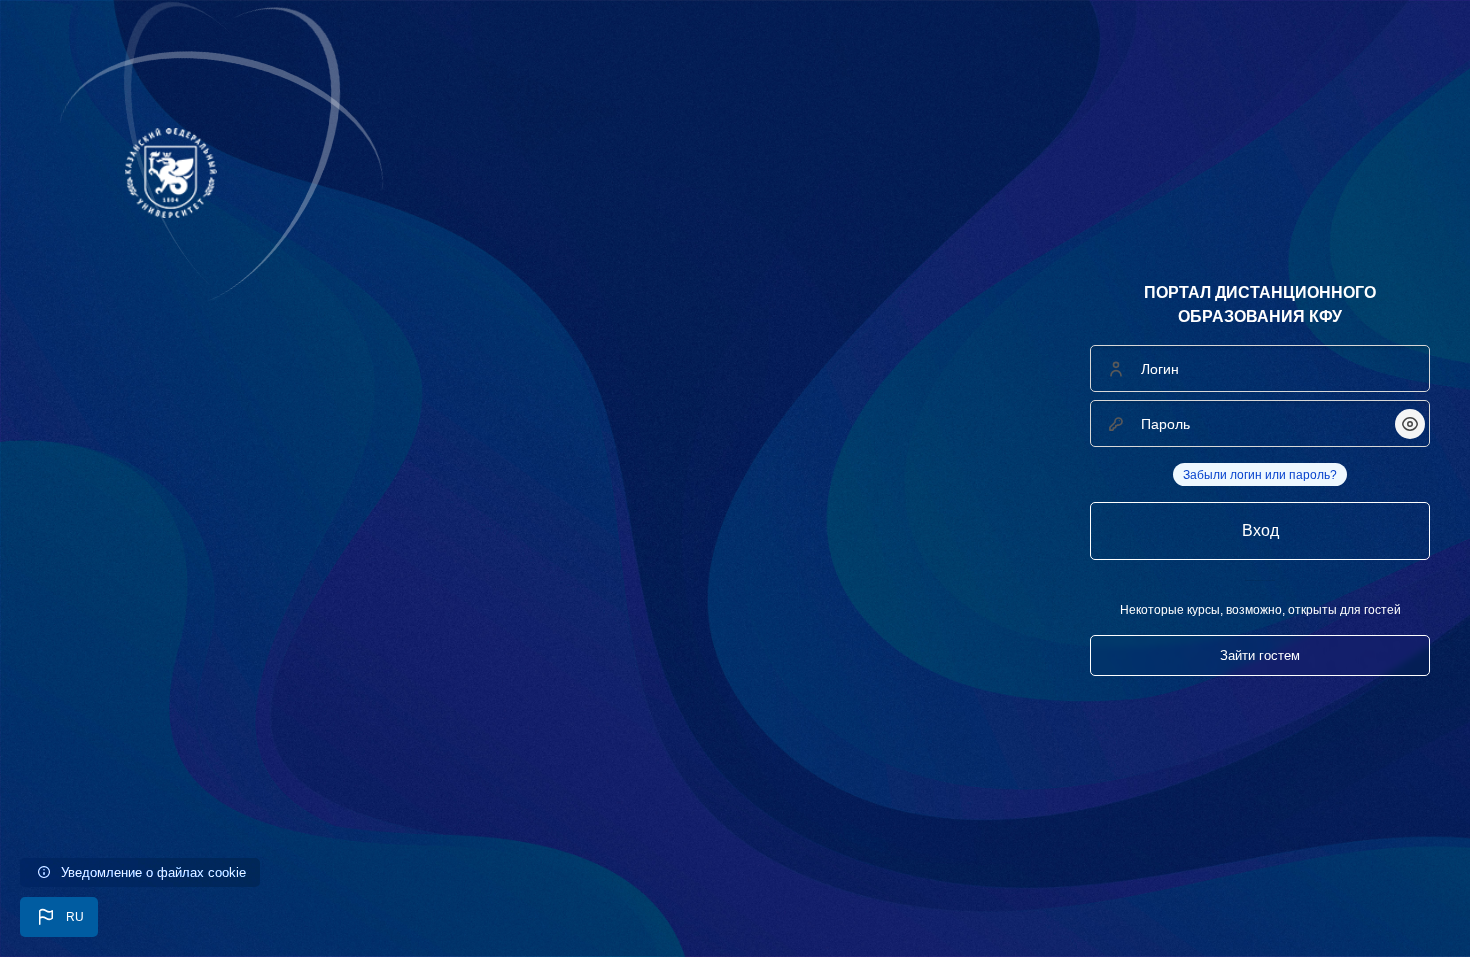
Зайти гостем (1260, 655)
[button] (59, 917)
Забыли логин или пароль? (1260, 475)
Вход (1260, 530)
